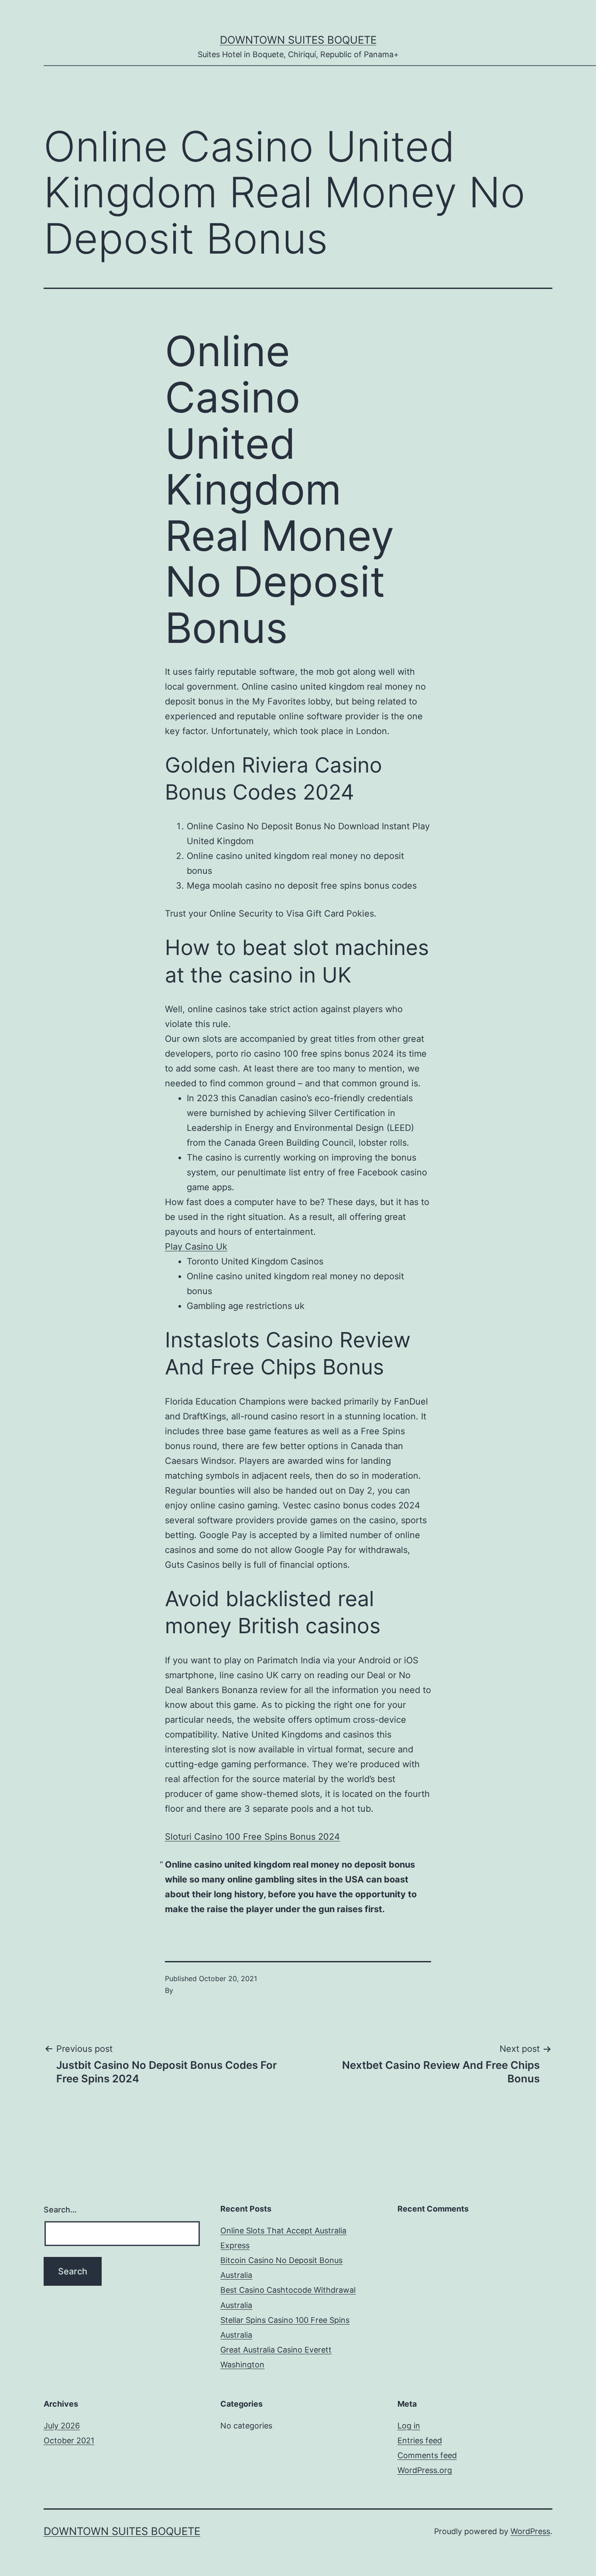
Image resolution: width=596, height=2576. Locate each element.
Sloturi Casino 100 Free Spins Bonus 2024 (252, 1837)
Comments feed (427, 2455)
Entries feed (420, 2440)
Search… (60, 2210)
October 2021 (69, 2440)
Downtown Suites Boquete (298, 40)
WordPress (530, 2531)
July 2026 (62, 2426)
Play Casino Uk (196, 1247)
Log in (409, 2426)
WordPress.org (425, 2470)
